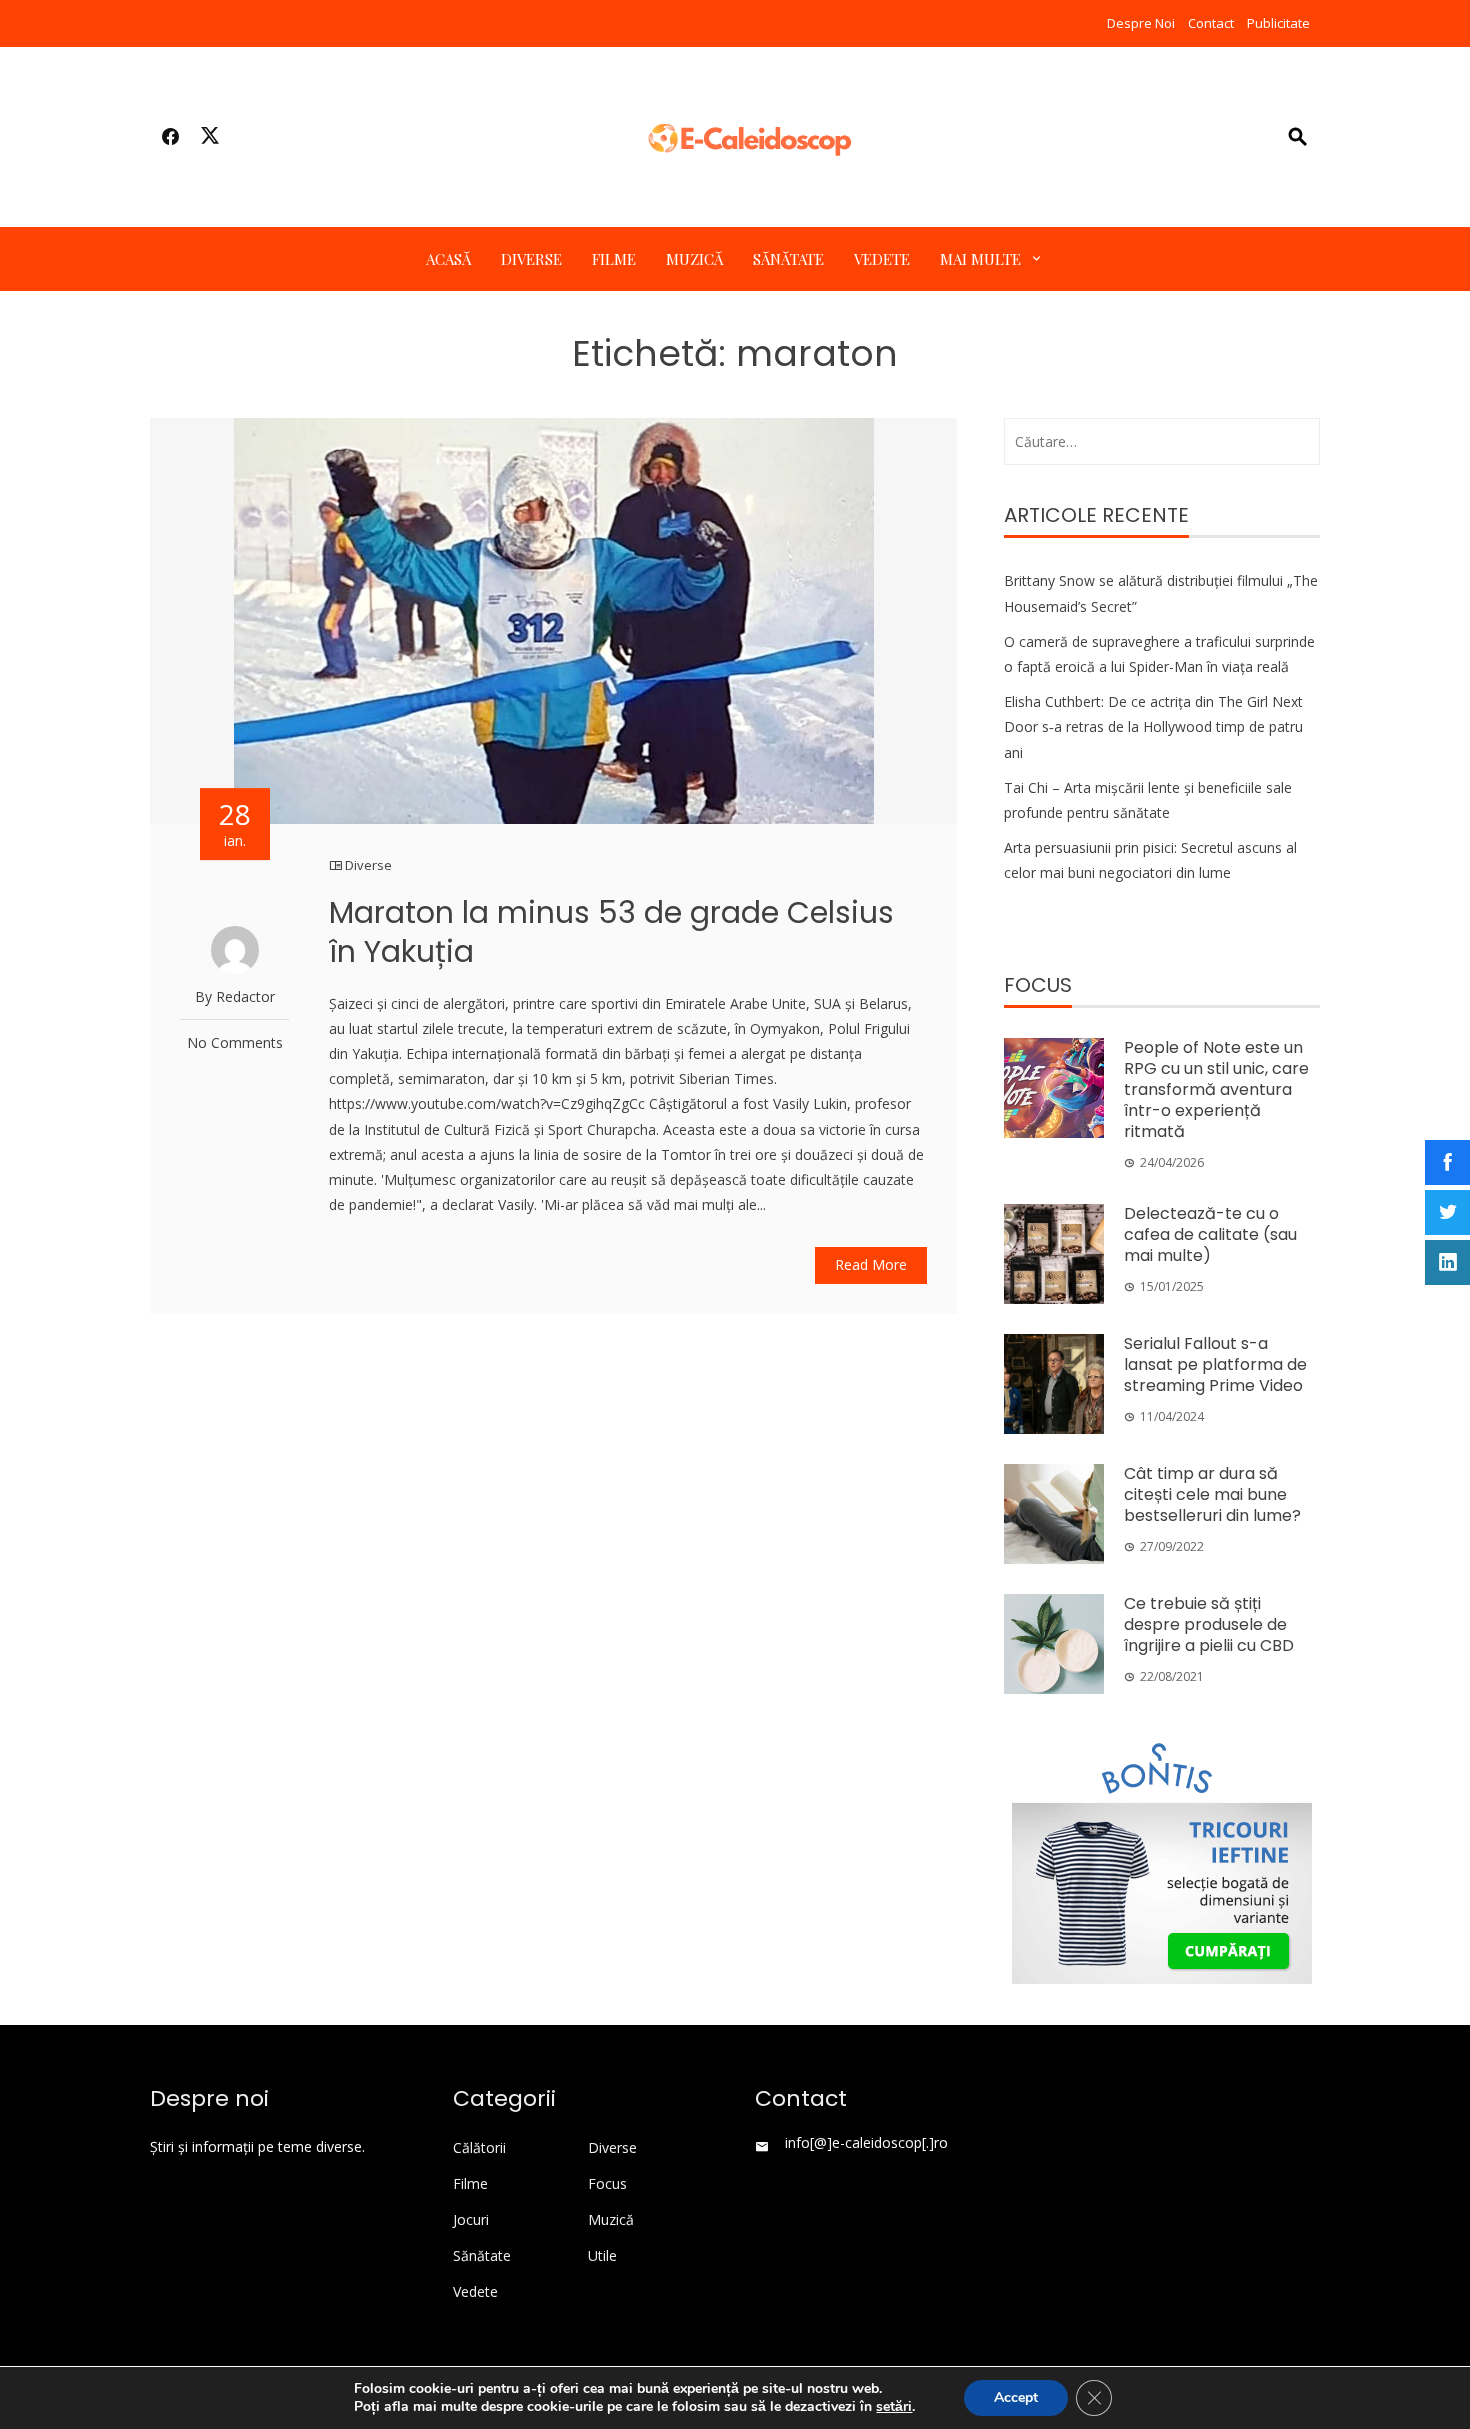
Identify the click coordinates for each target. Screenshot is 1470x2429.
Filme (614, 259)
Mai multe (980, 259)
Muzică (694, 259)
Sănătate (788, 259)
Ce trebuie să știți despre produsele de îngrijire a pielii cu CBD (1209, 1624)
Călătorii (479, 2148)
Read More (871, 1264)
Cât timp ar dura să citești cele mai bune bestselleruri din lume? (1212, 1494)
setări (894, 2407)
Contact (1211, 23)
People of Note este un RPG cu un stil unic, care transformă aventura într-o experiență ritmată (1216, 1089)
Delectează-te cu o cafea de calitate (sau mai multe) (1210, 1234)
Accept (1016, 2397)
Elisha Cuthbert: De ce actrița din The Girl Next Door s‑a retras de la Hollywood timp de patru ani (1153, 726)
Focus (607, 2184)
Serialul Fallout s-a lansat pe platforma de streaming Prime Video (1215, 1364)
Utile (602, 2256)
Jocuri (471, 2220)
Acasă (448, 259)
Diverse (531, 259)
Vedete (882, 259)
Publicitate (1278, 23)
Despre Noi (1141, 23)
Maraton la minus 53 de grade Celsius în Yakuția (611, 932)
